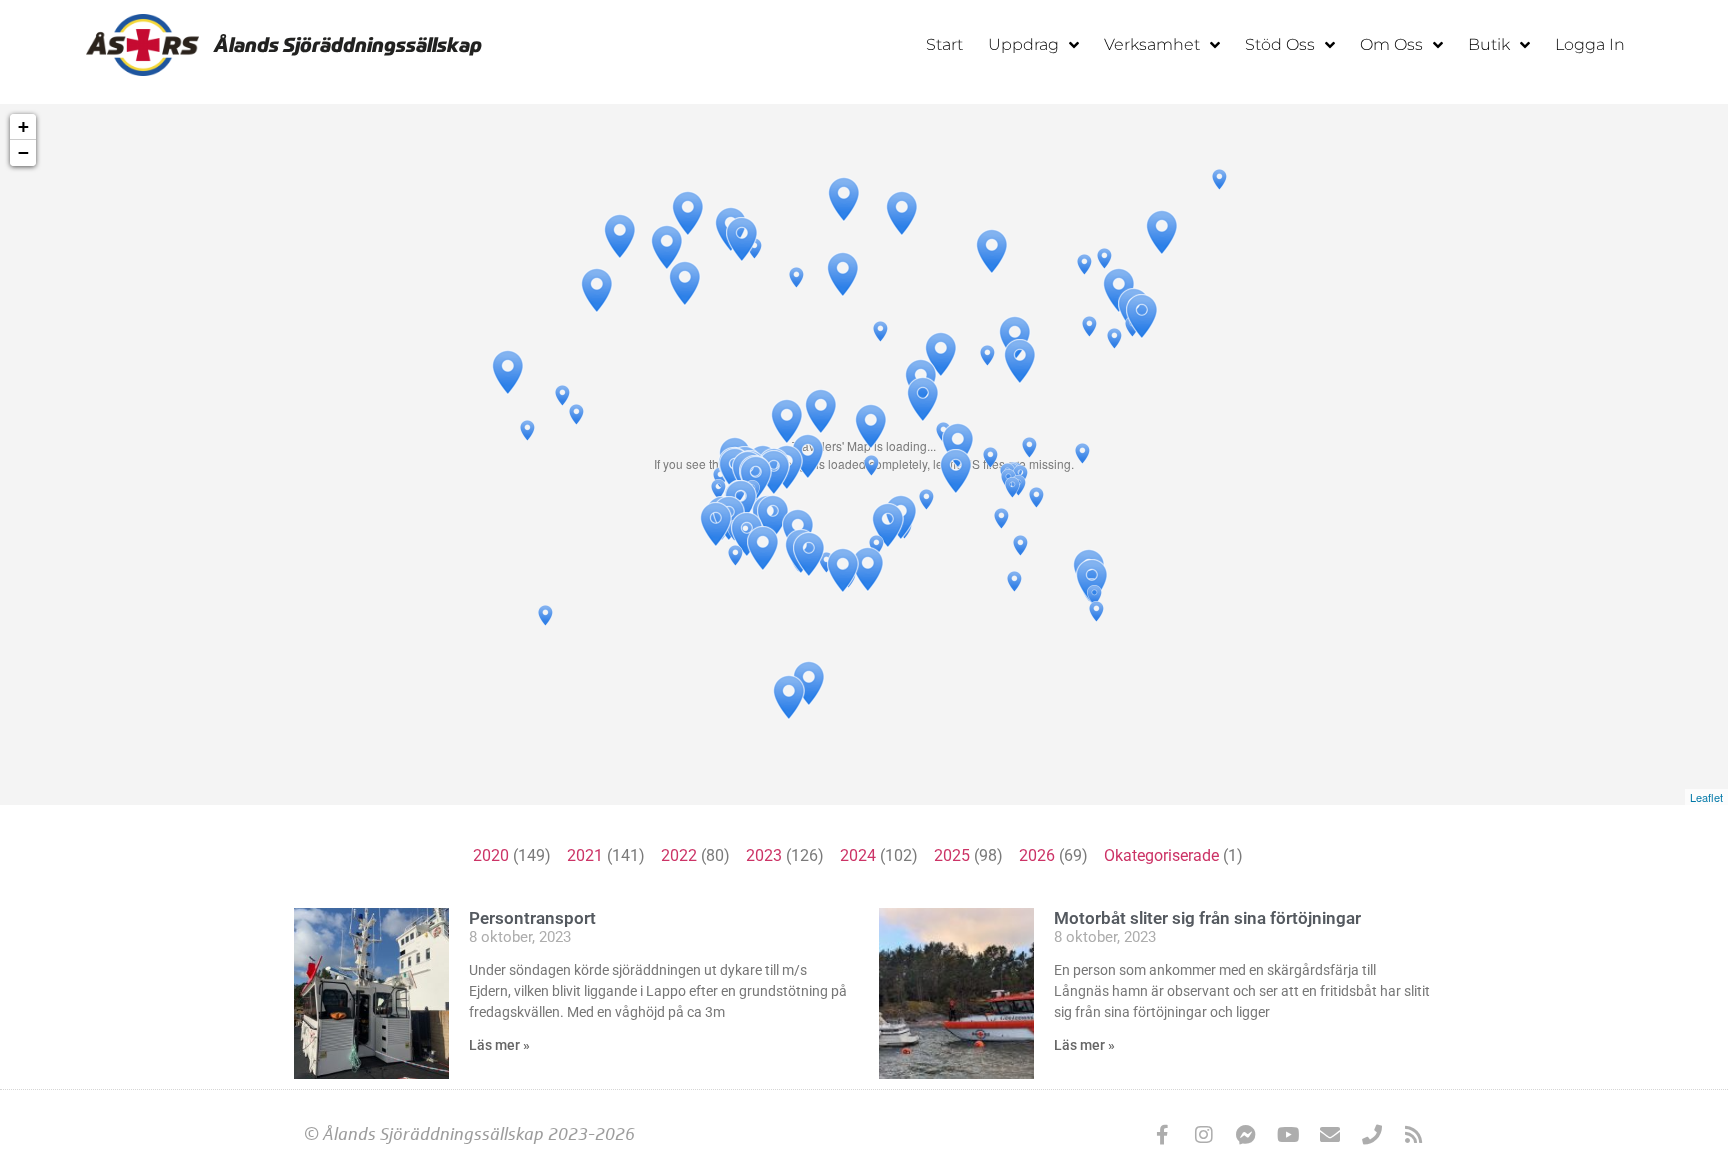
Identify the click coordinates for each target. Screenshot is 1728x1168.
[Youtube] (1288, 1135)
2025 (952, 855)
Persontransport (532, 918)
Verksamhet (1152, 44)
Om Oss (1391, 44)
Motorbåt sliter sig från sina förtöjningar (1207, 918)
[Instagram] (1204, 1135)
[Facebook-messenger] (1246, 1135)
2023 (764, 855)
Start (944, 44)
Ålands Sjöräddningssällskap (348, 45)
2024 (858, 855)
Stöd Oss (1280, 44)
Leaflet (1706, 797)
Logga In (1590, 44)
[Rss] (1414, 1135)
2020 (491, 855)
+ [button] (23, 126)
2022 (679, 855)
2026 (1037, 855)
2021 (585, 855)
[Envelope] (1330, 1135)
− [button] (23, 152)
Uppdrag (1023, 44)
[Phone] (1372, 1135)
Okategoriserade (1161, 855)
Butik (1489, 44)
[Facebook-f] (1162, 1135)
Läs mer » (499, 1045)
